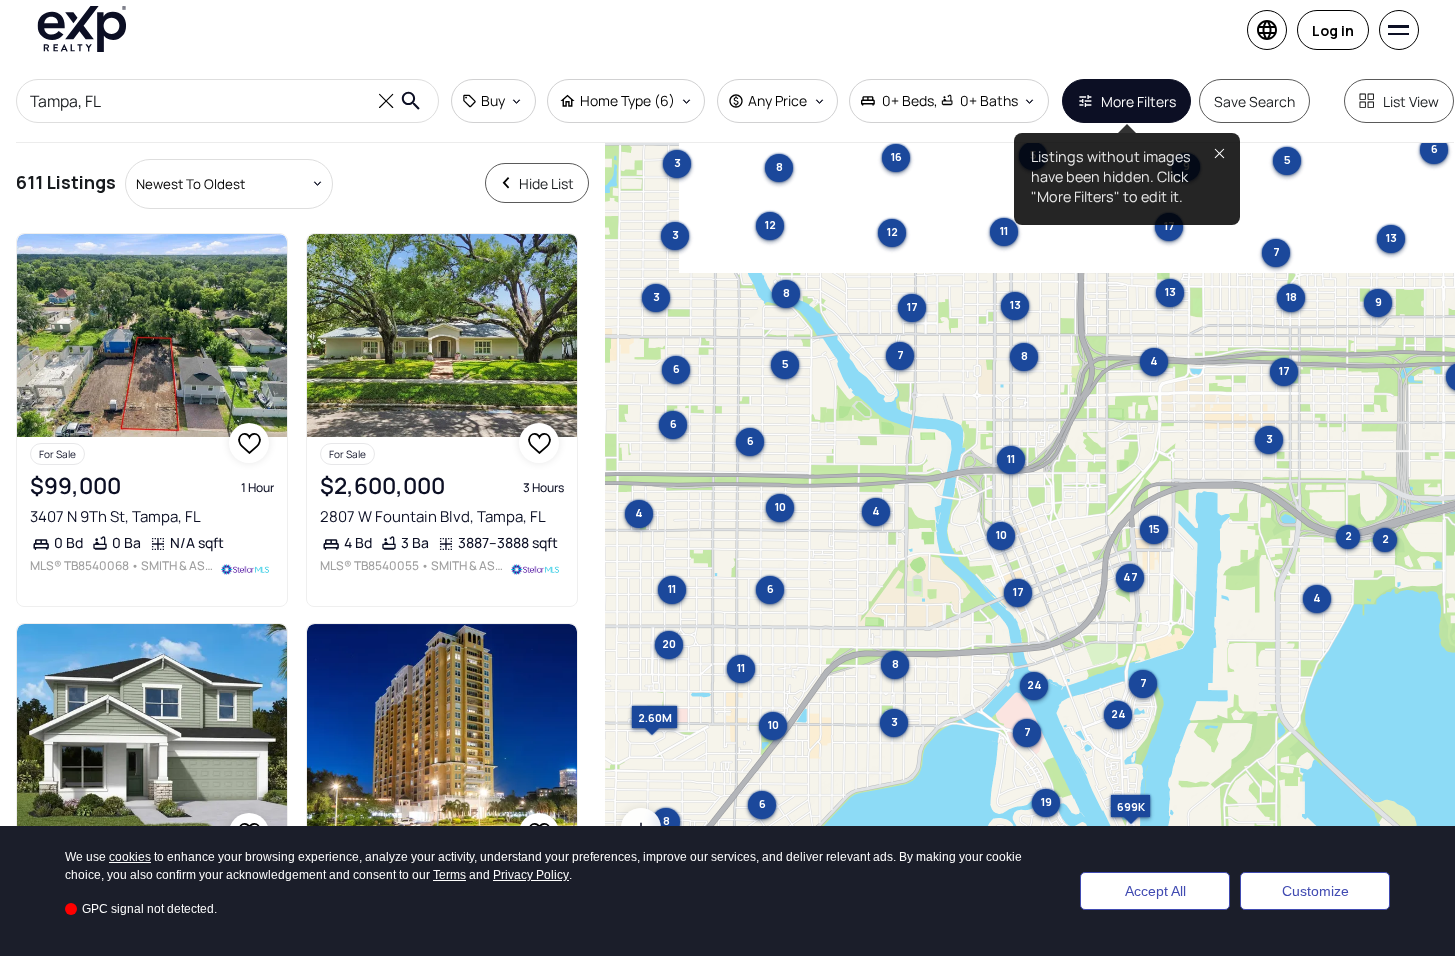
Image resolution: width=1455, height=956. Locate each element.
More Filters (1138, 101)
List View (1411, 101)
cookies (130, 857)
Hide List (546, 183)
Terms (449, 875)
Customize (1315, 891)
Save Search (1254, 101)
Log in (1333, 30)
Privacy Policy (531, 875)
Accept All (1155, 891)
